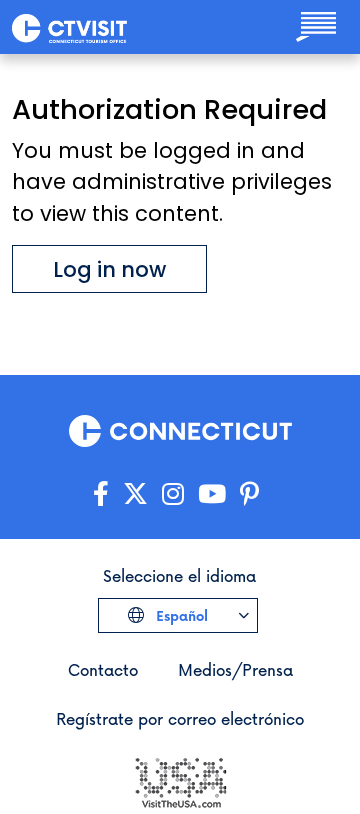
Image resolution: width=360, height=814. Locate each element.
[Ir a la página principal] (69, 27)
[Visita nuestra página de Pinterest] (249, 494)
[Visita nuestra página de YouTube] (212, 494)
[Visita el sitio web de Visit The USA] (180, 780)
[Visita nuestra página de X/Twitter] (135, 494)
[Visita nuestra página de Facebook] (101, 494)
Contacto (103, 669)
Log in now (109, 269)
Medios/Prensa (235, 669)
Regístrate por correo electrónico (180, 718)
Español (180, 615)
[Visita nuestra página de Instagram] (173, 494)
